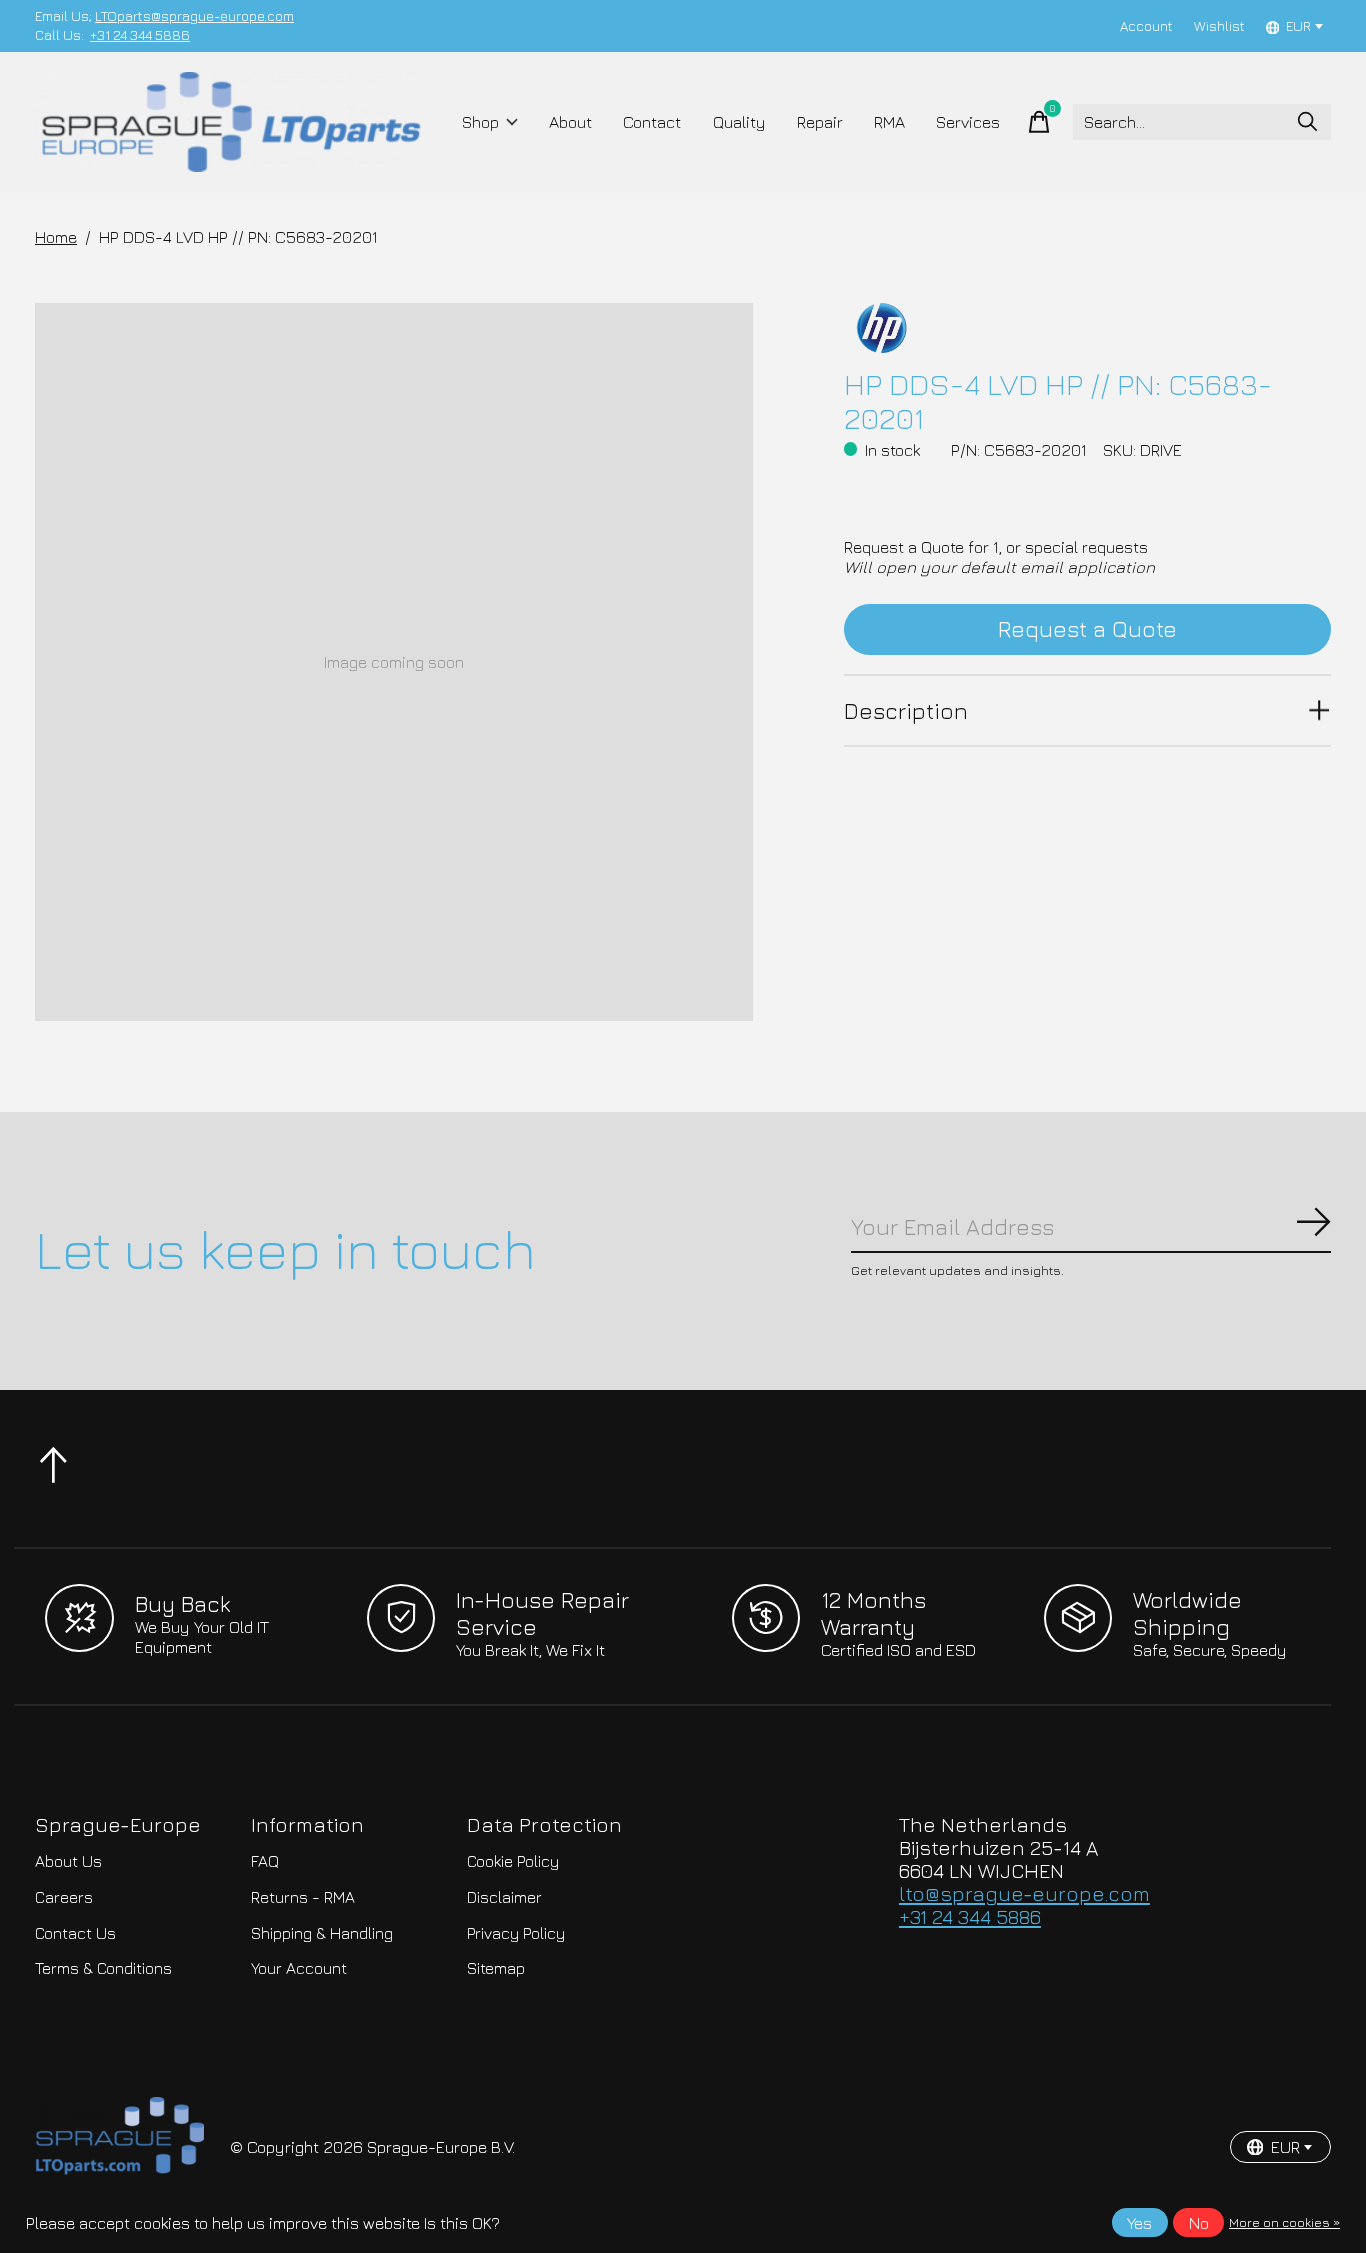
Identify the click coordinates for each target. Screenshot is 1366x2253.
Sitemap (496, 1968)
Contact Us (75, 1933)
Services (968, 122)
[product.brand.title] (1087, 328)
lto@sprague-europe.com (1024, 1893)
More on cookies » (1284, 2222)
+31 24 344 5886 (140, 35)
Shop (480, 122)
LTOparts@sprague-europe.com (194, 16)
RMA (889, 122)
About (570, 122)
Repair (820, 122)
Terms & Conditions (103, 1968)
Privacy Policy (516, 1933)
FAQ (265, 1861)
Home (56, 237)
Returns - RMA (303, 1897)
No (1199, 2223)
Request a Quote (1087, 628)
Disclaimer (504, 1897)
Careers (64, 1897)
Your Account (299, 1968)
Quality (739, 122)
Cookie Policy (513, 1861)
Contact (652, 122)
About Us (68, 1861)
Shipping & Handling (322, 1933)
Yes (1139, 2223)
